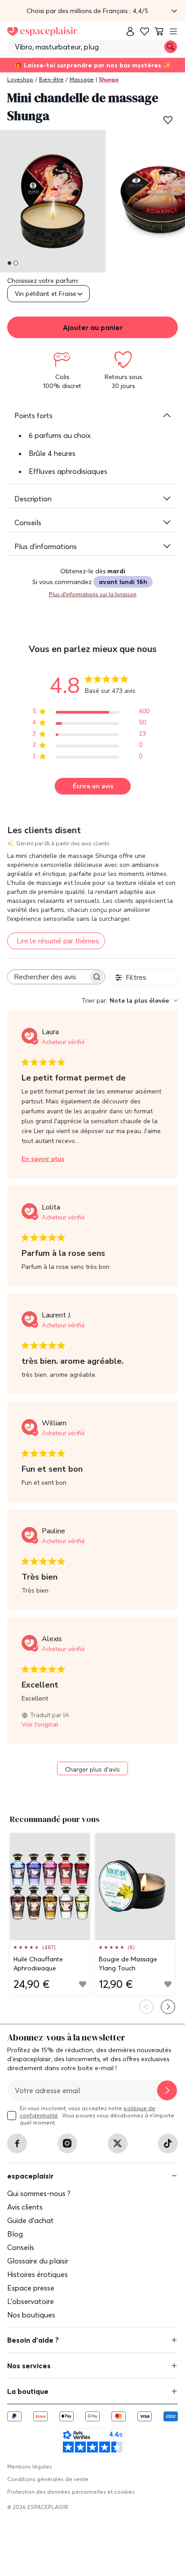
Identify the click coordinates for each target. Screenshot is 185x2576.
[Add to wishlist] (83, 1984)
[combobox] (130, 1001)
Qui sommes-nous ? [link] (39, 2193)
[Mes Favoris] (145, 31)
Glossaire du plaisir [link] (38, 2261)
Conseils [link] (21, 2247)
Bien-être (51, 79)
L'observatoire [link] (31, 2301)
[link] (130, 31)
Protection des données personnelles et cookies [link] (71, 2492)
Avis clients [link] (25, 2207)
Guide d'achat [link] (31, 2220)
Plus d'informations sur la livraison (93, 594)
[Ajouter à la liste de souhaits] (168, 120)
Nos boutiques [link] (31, 2315)
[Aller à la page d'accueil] (42, 31)
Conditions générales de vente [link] (48, 2479)
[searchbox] (48, 977)
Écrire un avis (93, 786)
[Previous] (146, 2007)
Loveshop (20, 79)
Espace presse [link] (31, 2288)
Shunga (109, 79)
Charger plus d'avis (92, 1770)
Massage (82, 79)
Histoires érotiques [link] (37, 2274)
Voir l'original (40, 1725)
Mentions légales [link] (30, 2467)
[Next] (168, 2007)
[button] (92, 11)
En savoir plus (43, 1159)
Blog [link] (15, 2234)
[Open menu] (173, 31)
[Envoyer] (167, 2090)
